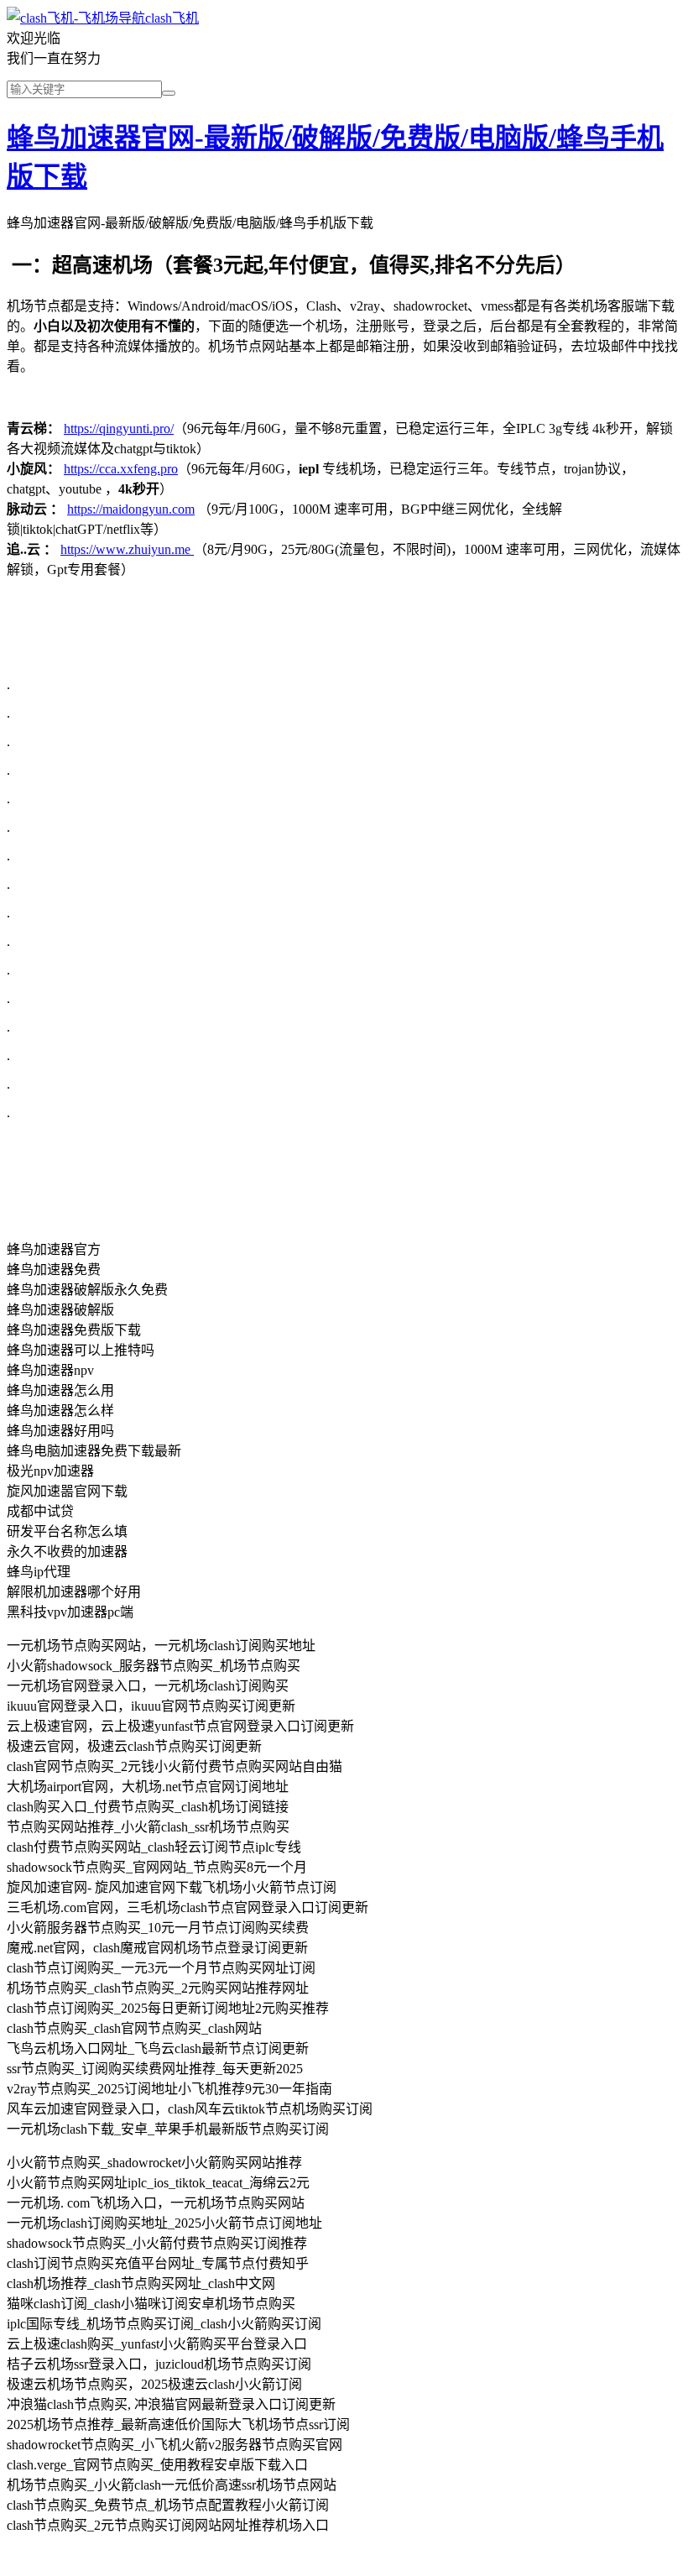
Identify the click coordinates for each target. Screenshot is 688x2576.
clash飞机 (172, 18)
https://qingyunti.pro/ (119, 428)
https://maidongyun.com (131, 509)
